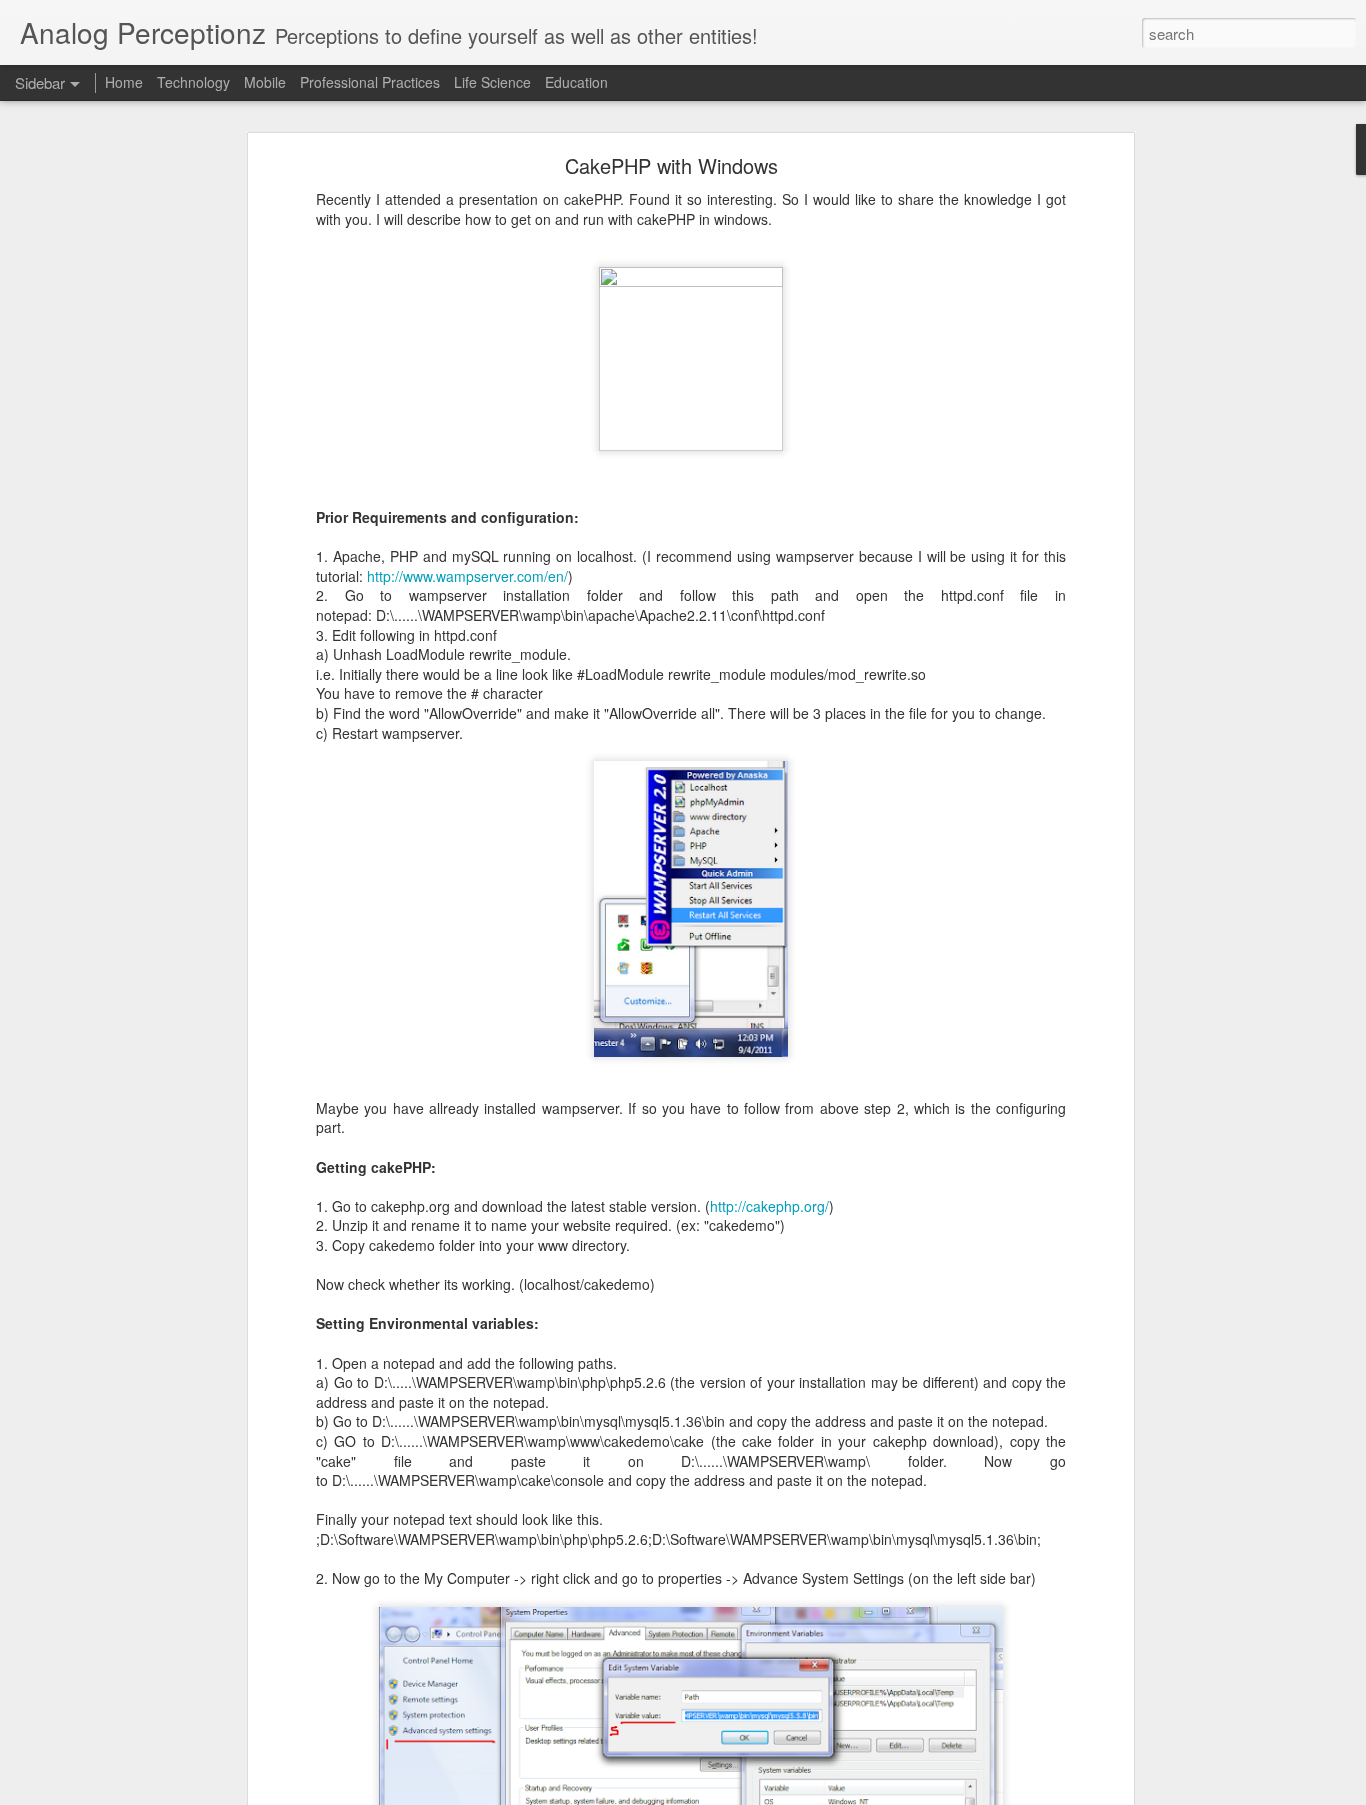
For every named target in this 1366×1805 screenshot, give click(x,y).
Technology (193, 82)
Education (576, 82)
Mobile (265, 82)
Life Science (492, 82)
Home (124, 82)
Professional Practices (370, 82)
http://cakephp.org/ (769, 1206)
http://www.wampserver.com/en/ (467, 576)
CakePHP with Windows (671, 165)
